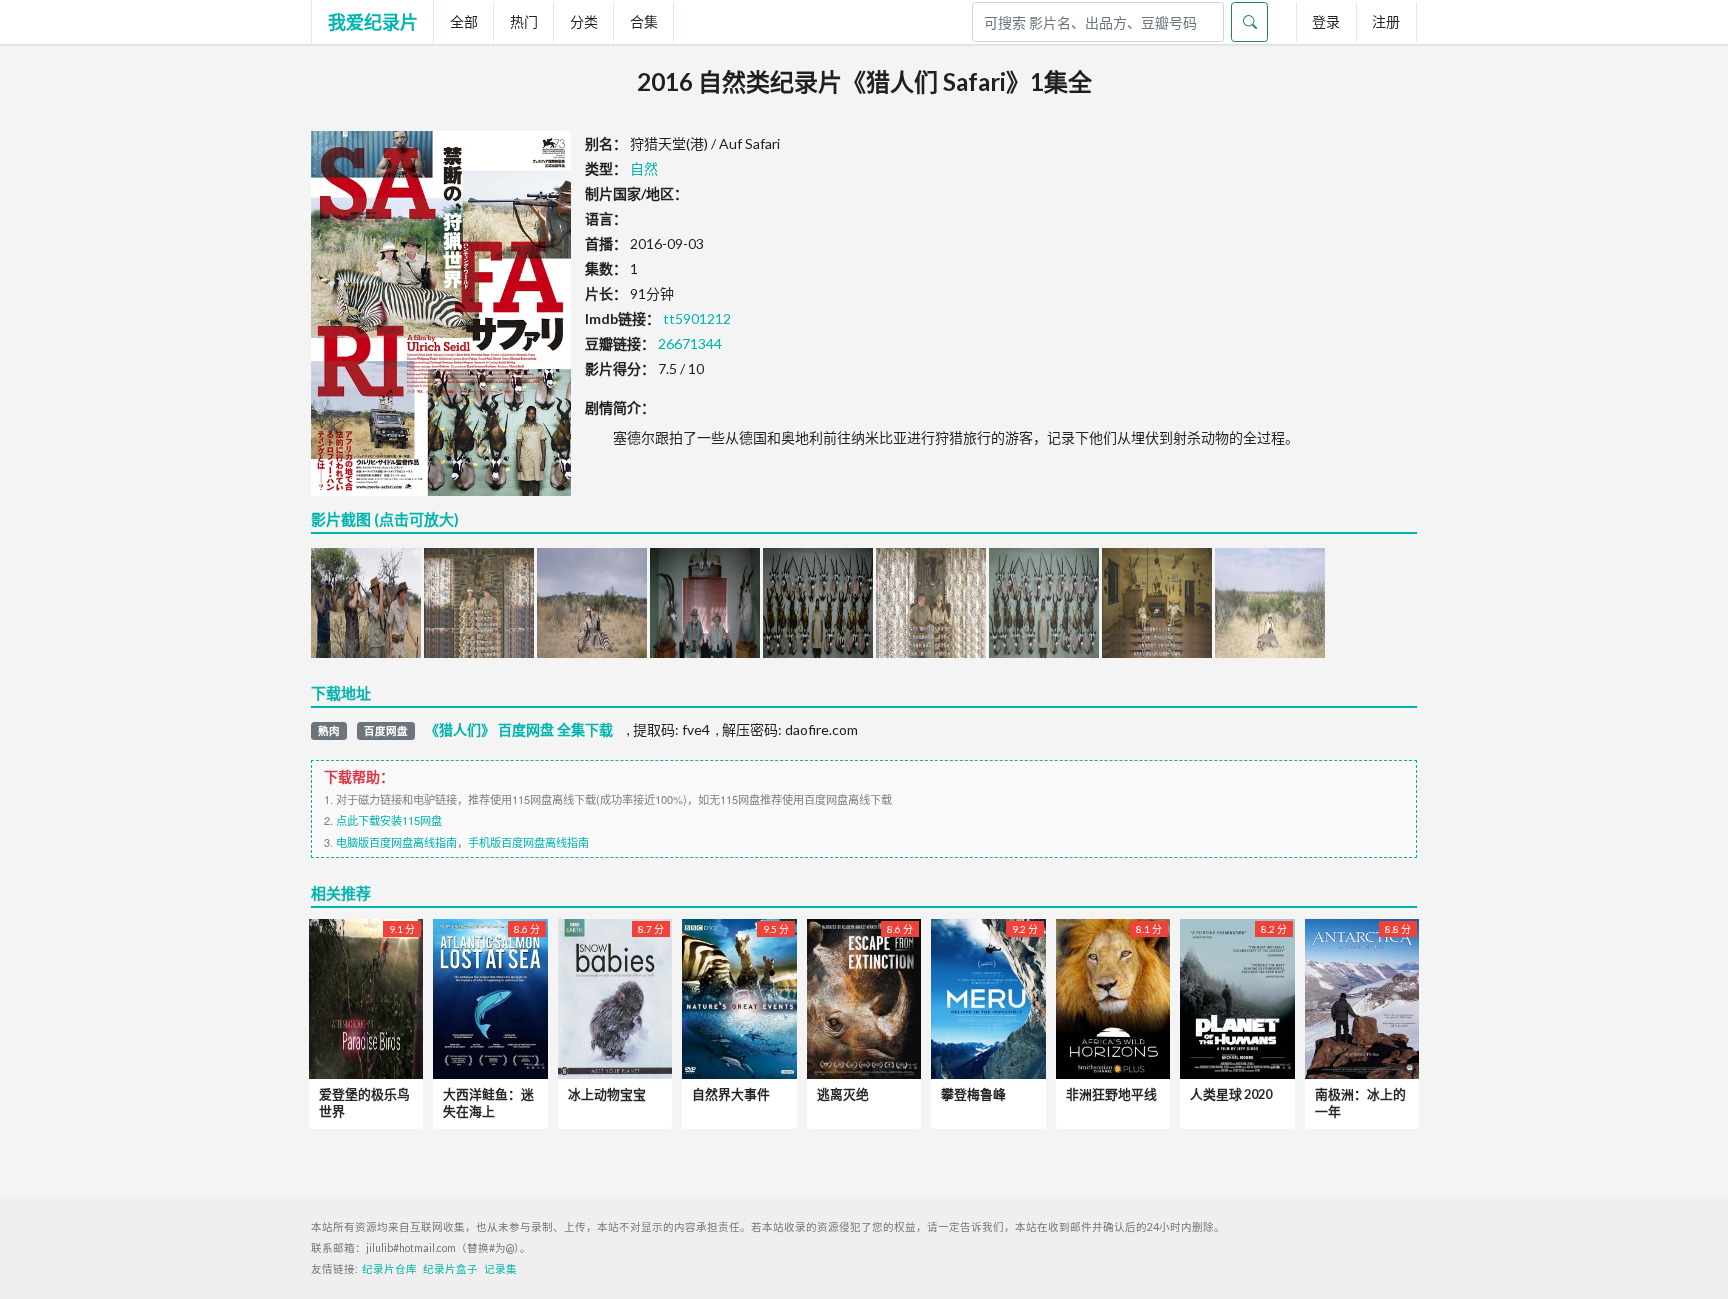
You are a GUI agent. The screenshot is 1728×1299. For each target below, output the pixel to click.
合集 (644, 21)
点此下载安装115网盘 (389, 820)
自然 (644, 168)
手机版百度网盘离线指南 (528, 842)
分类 (584, 21)
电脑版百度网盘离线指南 (396, 842)
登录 (1326, 21)
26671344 (690, 343)
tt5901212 (697, 318)
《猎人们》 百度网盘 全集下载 (519, 730)
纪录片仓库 (389, 1269)
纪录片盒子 (450, 1269)
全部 (464, 21)
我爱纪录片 (373, 22)
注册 (1386, 21)
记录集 (500, 1269)
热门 (524, 21)
